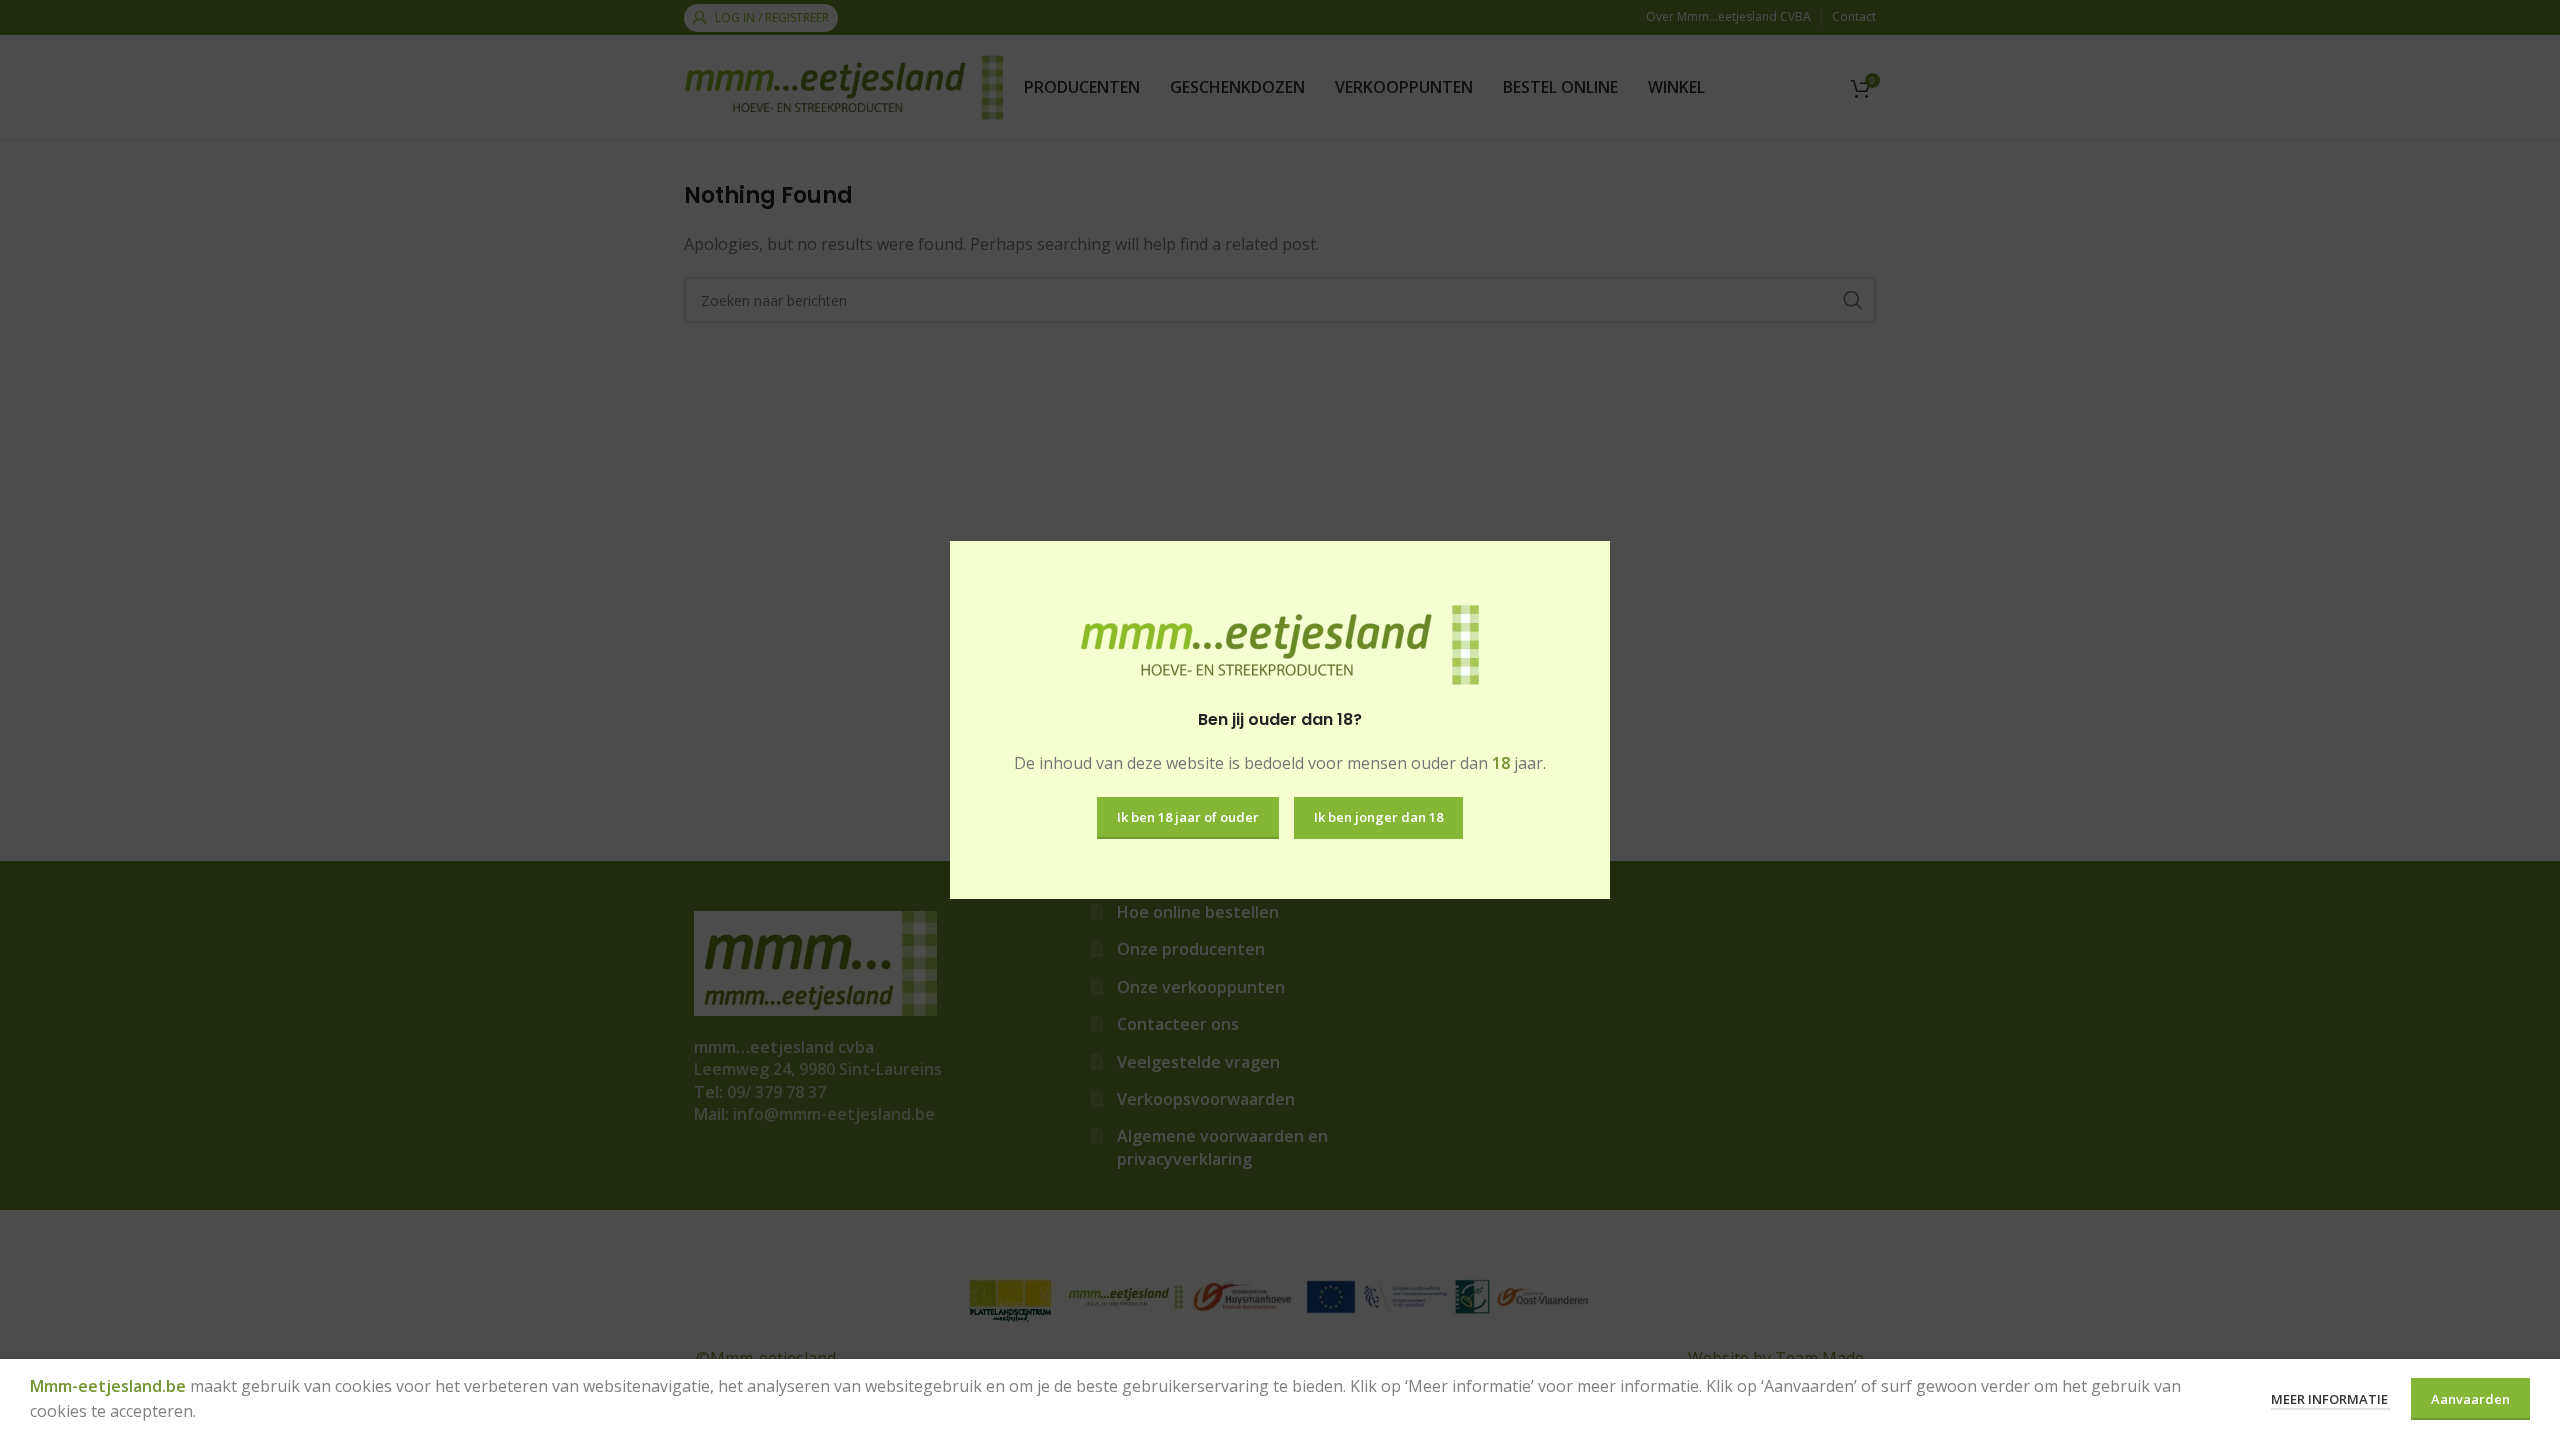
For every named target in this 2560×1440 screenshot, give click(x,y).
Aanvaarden (2470, 1399)
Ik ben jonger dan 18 (1378, 817)
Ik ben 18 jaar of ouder (1188, 817)
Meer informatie (2331, 1399)
